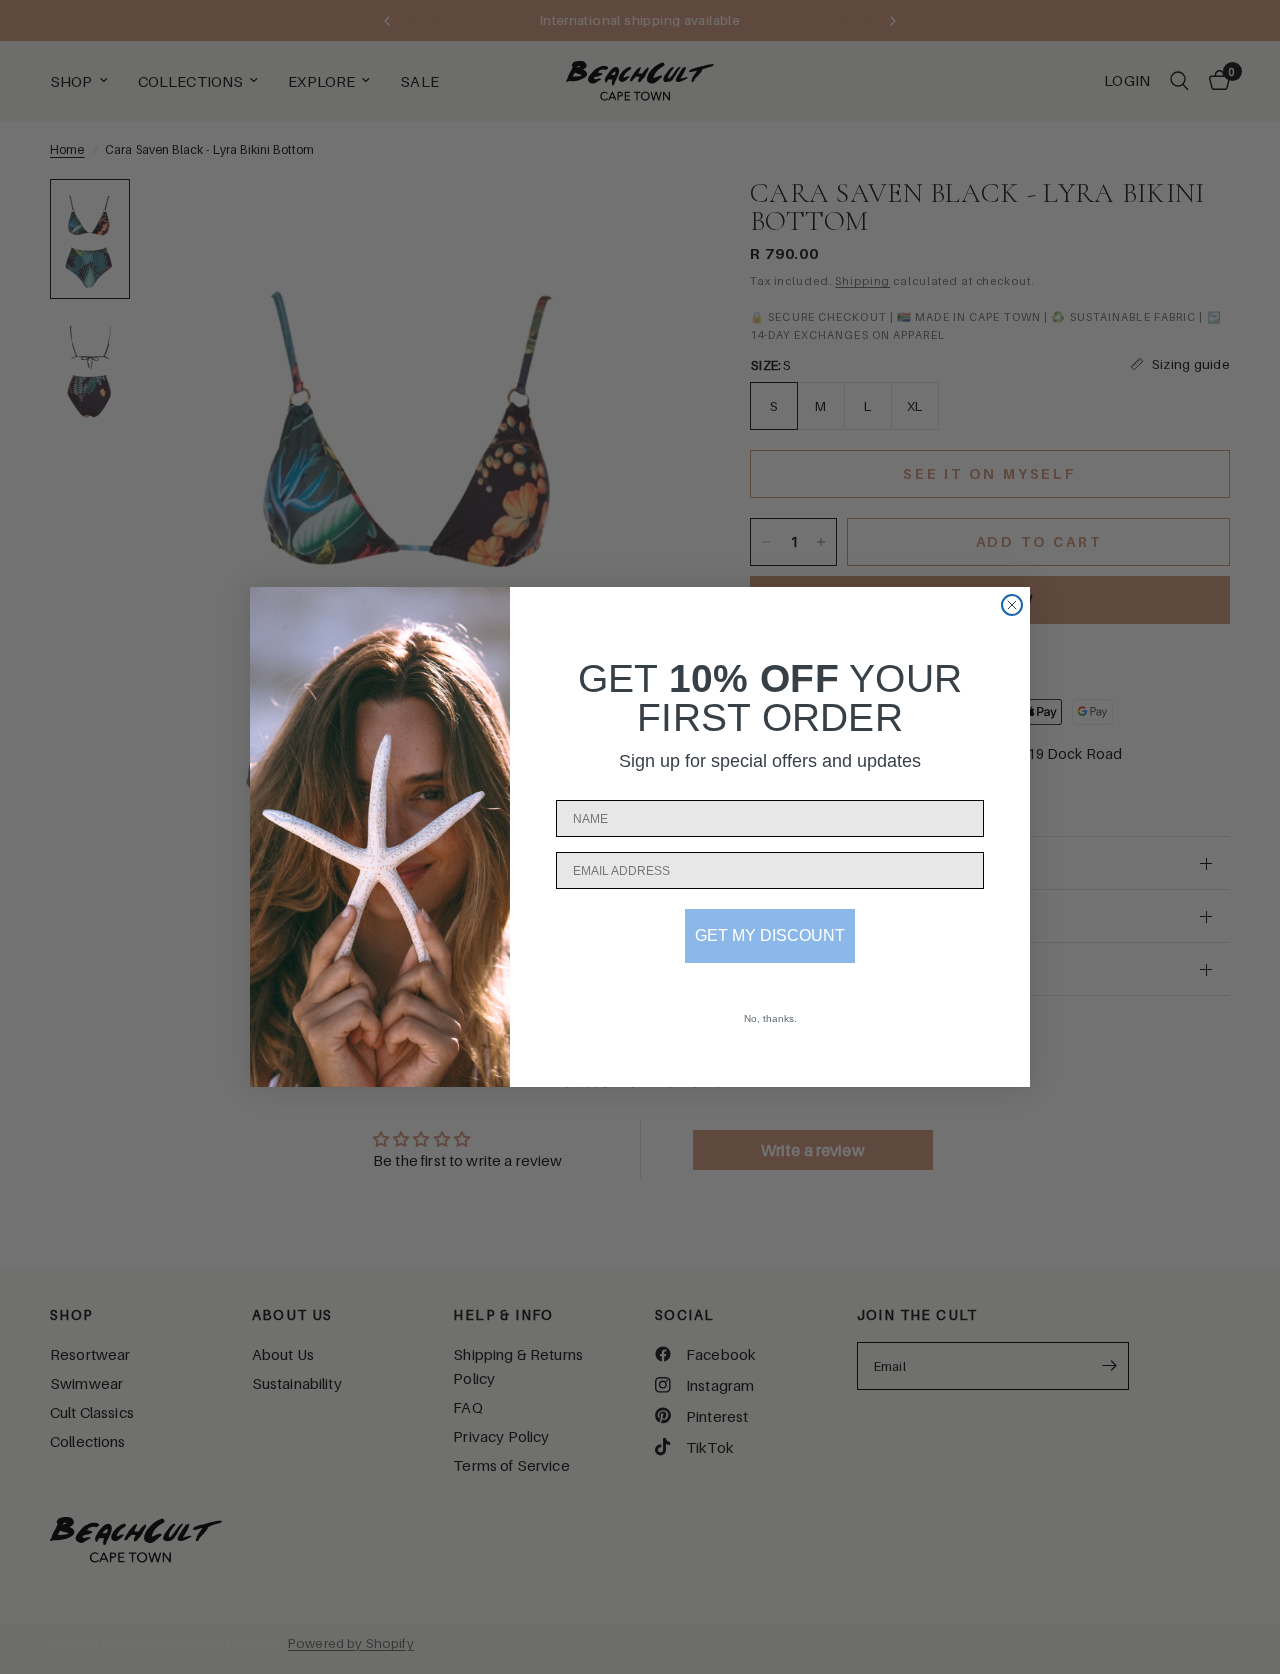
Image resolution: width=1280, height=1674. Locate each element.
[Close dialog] (1012, 605)
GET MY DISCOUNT (770, 935)
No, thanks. (770, 1018)
